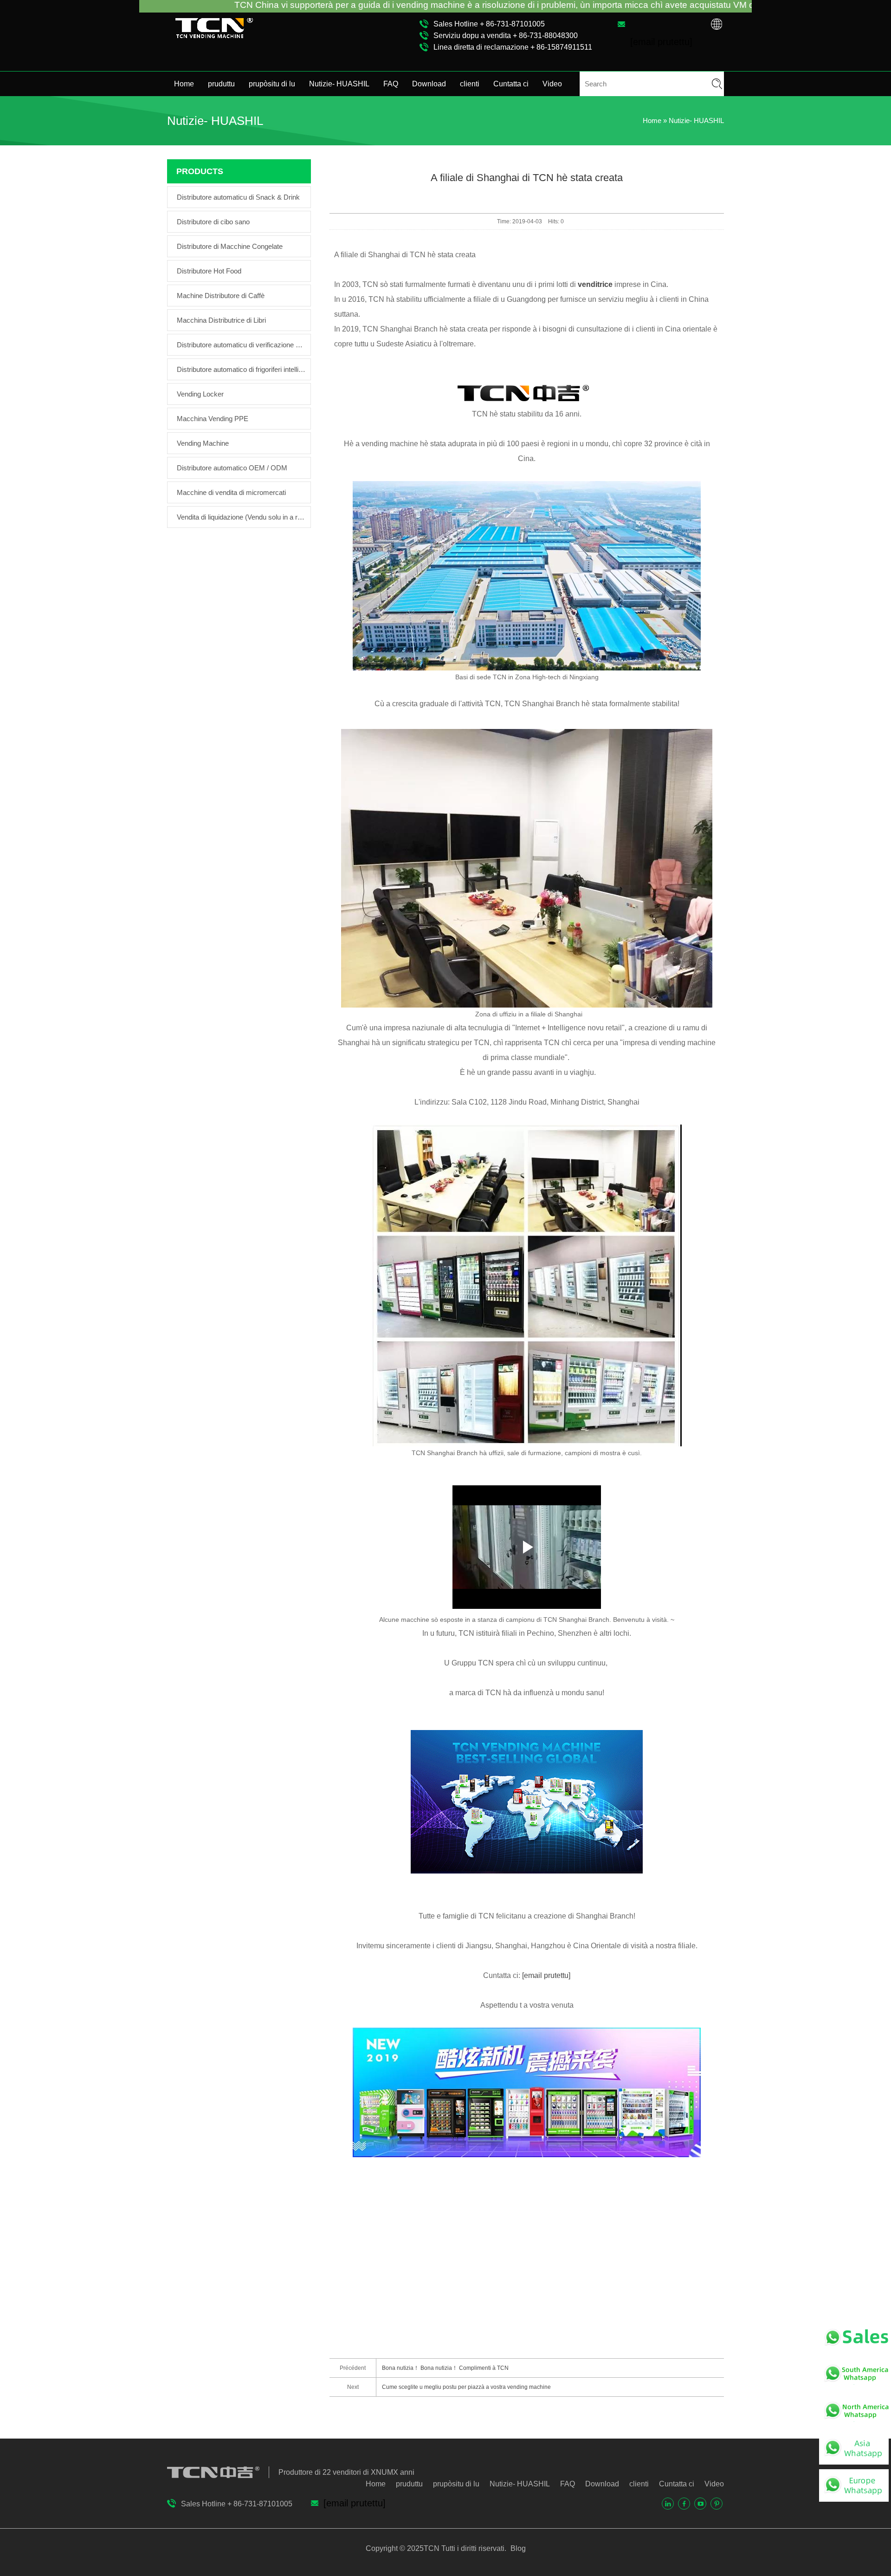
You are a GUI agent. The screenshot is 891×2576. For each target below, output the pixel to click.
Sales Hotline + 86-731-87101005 (489, 24)
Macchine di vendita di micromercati (231, 492)
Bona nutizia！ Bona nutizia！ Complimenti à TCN (445, 2368)
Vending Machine (203, 443)
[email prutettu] (546, 1975)
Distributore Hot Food (209, 271)
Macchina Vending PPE (213, 419)
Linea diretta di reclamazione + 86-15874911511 (513, 47)
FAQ (391, 84)
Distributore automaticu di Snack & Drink (238, 197)
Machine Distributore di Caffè (221, 296)
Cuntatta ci (511, 84)
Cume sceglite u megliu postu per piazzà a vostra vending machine (466, 2387)
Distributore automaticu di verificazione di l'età (241, 345)
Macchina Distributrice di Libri (221, 320)
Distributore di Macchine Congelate (230, 246)
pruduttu (221, 84)
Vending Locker (200, 394)
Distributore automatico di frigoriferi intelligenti (241, 369)
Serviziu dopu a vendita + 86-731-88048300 (506, 36)
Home (184, 84)
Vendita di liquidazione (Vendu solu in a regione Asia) (241, 517)
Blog (517, 2548)
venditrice (595, 284)
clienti (470, 84)
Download (429, 84)
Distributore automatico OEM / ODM (232, 468)
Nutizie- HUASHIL (339, 84)
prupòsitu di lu (272, 84)
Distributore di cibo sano (213, 222)
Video (552, 84)
